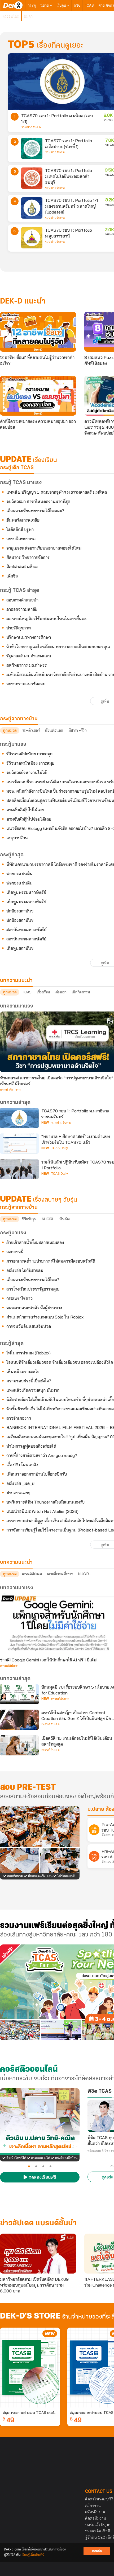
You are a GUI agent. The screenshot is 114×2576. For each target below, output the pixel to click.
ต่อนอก (61, 992)
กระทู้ (32, 5)
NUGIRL (48, 1219)
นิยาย (45, 5)
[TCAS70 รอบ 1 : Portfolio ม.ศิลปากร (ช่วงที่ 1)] (32, 148)
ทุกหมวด (10, 730)
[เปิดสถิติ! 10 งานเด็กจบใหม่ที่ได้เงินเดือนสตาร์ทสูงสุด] (19, 1745)
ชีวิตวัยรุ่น (29, 1219)
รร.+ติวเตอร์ (31, 730)
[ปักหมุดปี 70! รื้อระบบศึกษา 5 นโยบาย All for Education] (19, 1694)
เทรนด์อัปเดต (32, 1574)
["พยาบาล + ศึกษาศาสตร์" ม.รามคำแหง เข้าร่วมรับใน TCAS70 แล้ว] (19, 1144)
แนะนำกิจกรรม (10, 1090)
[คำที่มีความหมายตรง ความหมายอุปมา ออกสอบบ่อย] (38, 396)
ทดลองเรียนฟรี (42, 2178)
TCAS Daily (60, 1148)
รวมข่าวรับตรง (31, 127)
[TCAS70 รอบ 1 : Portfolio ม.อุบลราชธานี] (32, 238)
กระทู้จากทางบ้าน (19, 1207)
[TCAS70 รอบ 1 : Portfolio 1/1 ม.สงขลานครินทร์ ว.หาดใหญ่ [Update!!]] (32, 208)
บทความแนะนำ (16, 1562)
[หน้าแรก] (13, 5)
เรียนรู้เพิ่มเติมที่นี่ (33, 2555)
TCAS (89, 5)
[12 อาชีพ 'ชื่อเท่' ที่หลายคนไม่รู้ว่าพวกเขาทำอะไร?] (38, 332)
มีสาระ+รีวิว (77, 730)
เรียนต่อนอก (54, 730)
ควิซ (77, 5)
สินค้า (28, 16)
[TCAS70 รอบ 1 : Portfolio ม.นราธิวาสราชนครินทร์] (19, 1118)
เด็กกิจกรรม (81, 992)
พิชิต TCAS (100, 2091)
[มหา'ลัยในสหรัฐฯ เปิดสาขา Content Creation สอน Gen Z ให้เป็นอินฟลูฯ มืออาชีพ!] (19, 1720)
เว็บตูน (62, 5)
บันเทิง (64, 1219)
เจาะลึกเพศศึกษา (60, 1574)
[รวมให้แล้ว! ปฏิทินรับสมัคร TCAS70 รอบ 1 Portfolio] (19, 1169)
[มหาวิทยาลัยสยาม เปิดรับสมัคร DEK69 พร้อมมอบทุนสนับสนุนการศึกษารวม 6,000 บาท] (38, 2254)
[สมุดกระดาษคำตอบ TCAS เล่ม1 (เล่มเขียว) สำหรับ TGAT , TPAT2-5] (30, 2368)
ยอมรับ (97, 2551)
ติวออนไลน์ (11, 16)
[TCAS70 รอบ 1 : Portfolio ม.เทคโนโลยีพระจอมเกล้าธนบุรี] (32, 178)
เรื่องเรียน (43, 992)
